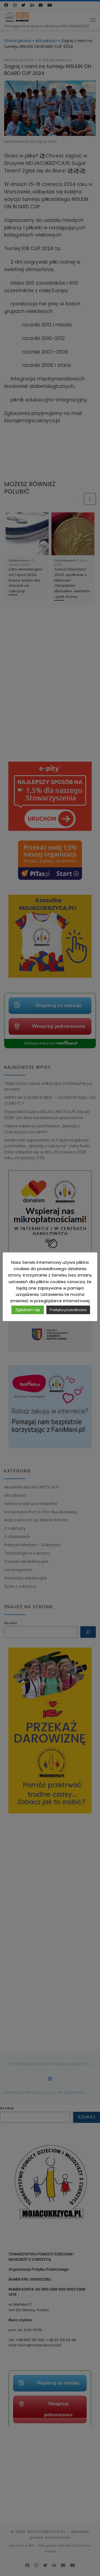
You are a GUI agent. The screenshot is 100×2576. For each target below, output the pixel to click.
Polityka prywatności (68, 1310)
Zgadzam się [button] (28, 1310)
